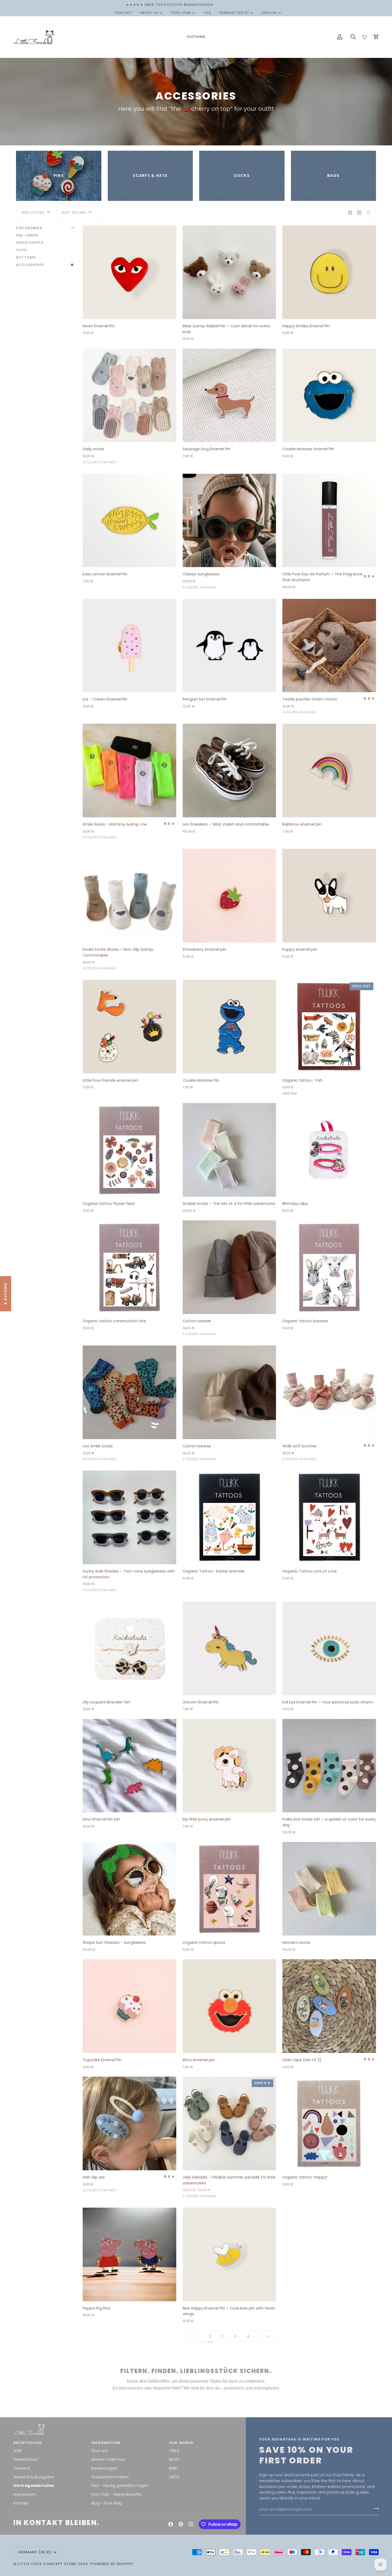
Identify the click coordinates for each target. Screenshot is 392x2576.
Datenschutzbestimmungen (152, 1359)
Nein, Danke (169, 1374)
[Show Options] (205, 1308)
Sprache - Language (148, 1296)
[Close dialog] (269, 1197)
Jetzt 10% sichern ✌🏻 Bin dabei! (169, 1343)
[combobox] (168, 1308)
